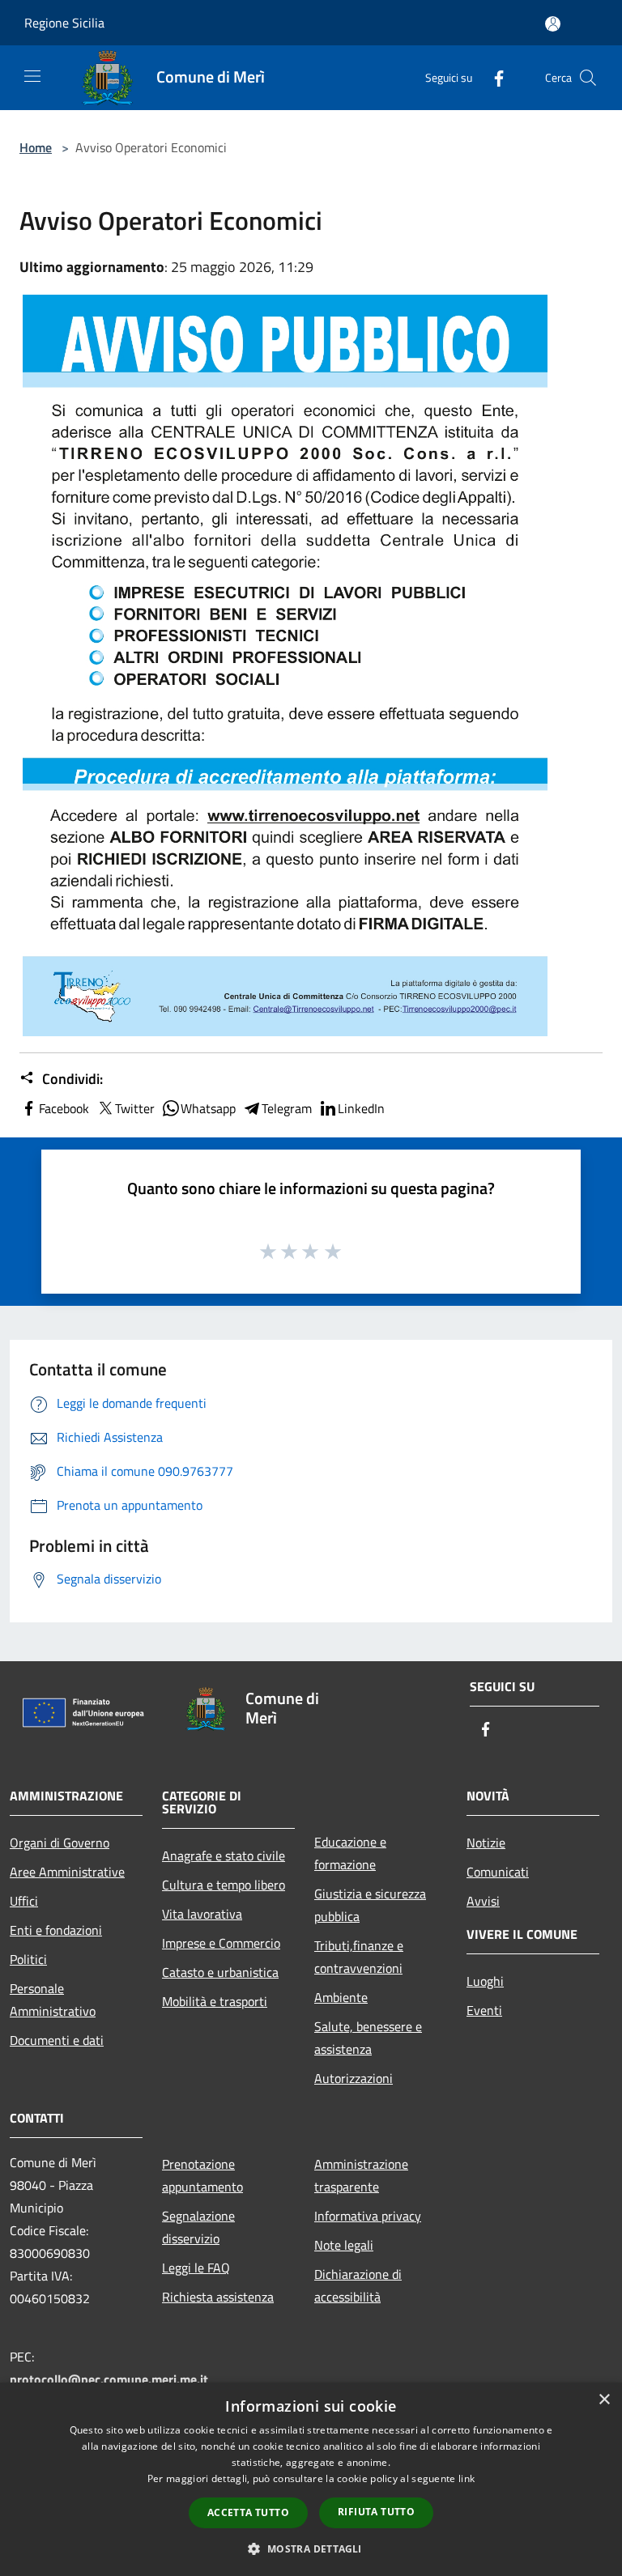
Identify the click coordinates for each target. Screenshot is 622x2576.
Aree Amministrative (67, 1872)
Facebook (64, 1108)
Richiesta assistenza (218, 2297)
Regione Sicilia (64, 23)
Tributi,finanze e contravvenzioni (359, 1957)
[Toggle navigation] (32, 76)
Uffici (24, 1901)
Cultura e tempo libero (224, 1885)
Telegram (287, 1108)
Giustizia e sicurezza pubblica (370, 1905)
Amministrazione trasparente (361, 2175)
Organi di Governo (60, 1843)
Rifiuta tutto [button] (376, 2512)
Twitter (135, 1108)
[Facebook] (492, 77)
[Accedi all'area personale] (553, 24)
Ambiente (341, 1997)
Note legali (344, 2245)
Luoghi (485, 1981)
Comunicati (498, 1872)
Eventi (484, 2010)
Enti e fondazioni (56, 1930)
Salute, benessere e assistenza (368, 2038)
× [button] (604, 2400)
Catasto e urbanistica (220, 1972)
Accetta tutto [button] (248, 2512)
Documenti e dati (57, 2040)
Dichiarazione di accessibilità (358, 2285)
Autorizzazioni (354, 2078)
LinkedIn (361, 1108)
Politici (28, 1959)
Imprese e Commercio (221, 1943)
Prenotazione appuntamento (202, 2175)
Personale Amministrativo (53, 2000)
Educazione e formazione (350, 1853)
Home (36, 147)
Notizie (486, 1843)
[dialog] (311, 2479)
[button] (311, 2548)
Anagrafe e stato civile (224, 1855)
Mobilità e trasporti (215, 2001)
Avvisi (483, 1901)
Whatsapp (208, 1108)
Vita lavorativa (202, 1914)
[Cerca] (588, 78)
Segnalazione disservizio (198, 2227)
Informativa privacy (368, 2216)
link (466, 2478)
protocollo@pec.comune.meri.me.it (109, 2379)
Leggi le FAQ (196, 2268)
